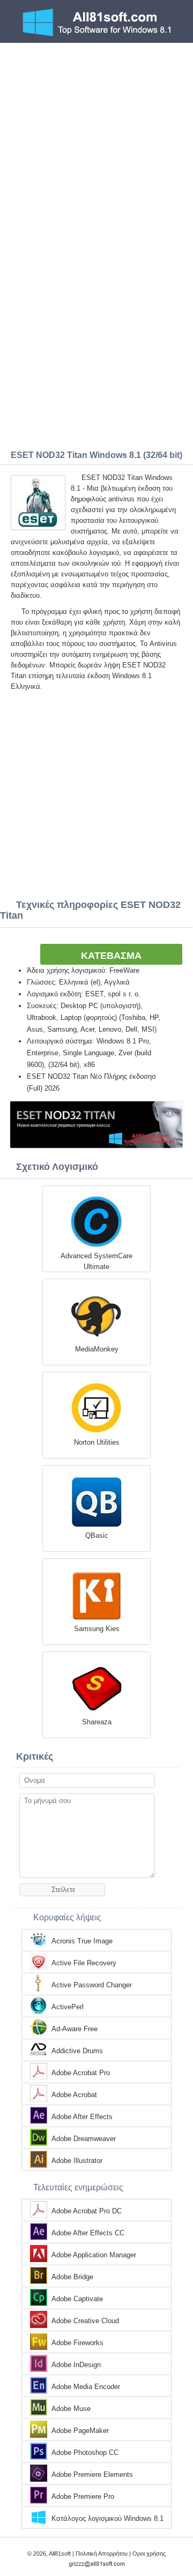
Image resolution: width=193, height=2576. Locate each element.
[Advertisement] (96, 145)
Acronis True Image (82, 1941)
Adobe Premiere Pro (83, 2496)
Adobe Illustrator (77, 2161)
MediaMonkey (97, 1349)
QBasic (97, 1535)
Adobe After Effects (82, 2117)
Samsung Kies (97, 1629)
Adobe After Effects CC (88, 2233)
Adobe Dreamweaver (84, 2139)
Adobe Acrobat (74, 2095)
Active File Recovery (84, 1963)
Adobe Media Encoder (86, 2387)
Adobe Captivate (77, 2299)
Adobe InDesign (76, 2365)
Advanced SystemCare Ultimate (96, 1261)
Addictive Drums (77, 2051)
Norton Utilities (97, 1442)
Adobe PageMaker (80, 2431)
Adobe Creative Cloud (85, 2321)
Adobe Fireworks (77, 2343)
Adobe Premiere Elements (92, 2474)
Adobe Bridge (72, 2277)
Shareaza (97, 1722)
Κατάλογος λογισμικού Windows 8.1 (107, 2518)
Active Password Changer (92, 1985)
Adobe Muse (71, 2409)
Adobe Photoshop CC (85, 2453)
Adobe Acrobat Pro (81, 2073)
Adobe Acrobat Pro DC (87, 2211)
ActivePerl (68, 2007)
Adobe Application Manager (94, 2255)
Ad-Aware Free (75, 2029)
